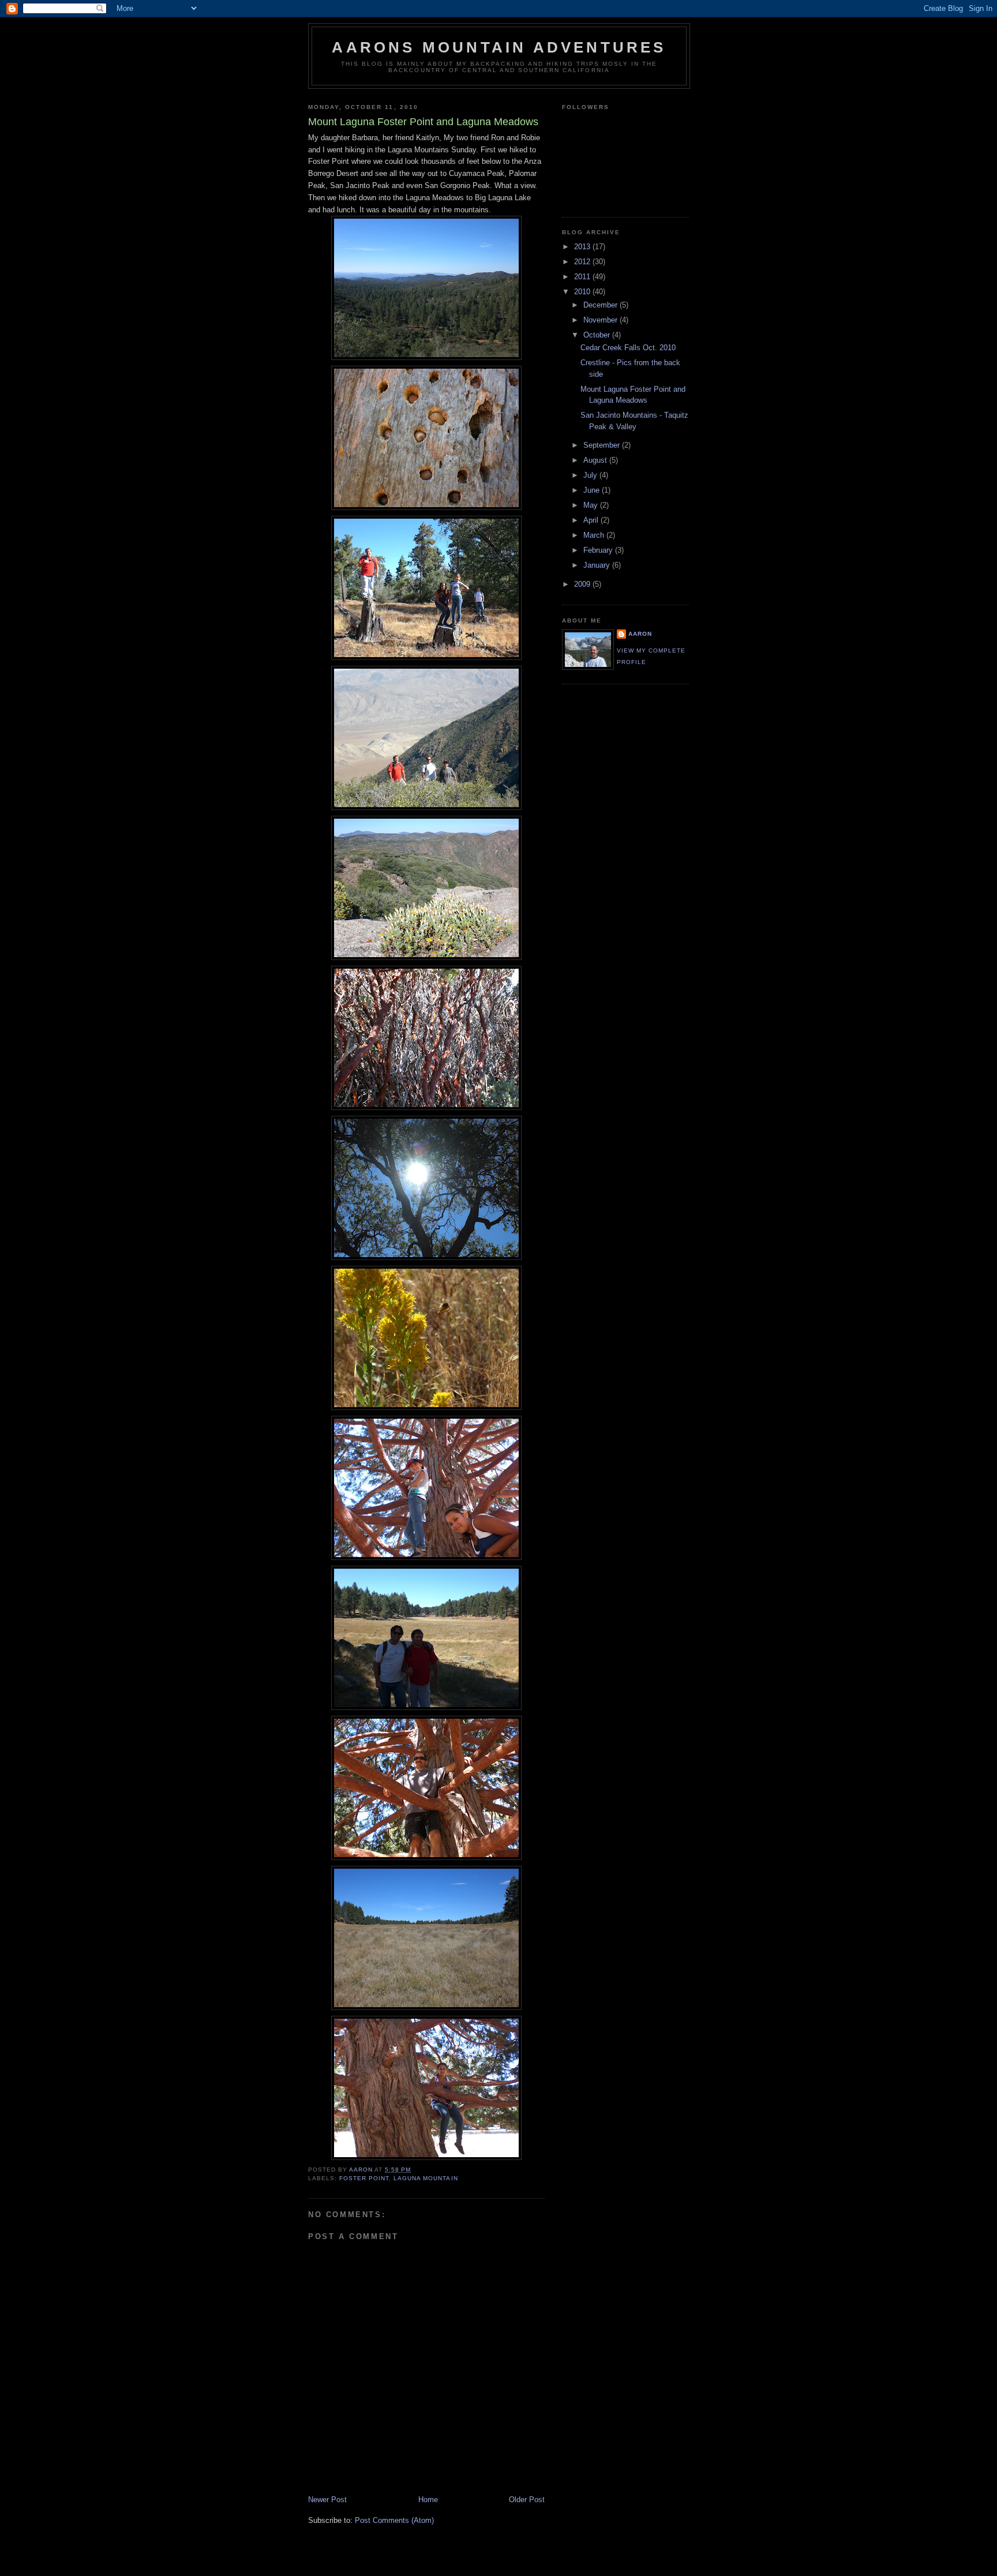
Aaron (640, 634)
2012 (583, 262)
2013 (583, 247)
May (592, 505)
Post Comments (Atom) (394, 2520)
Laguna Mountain (426, 2178)
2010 (583, 292)
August (596, 460)
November (601, 320)
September (603, 445)
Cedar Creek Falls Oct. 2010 (628, 348)
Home (428, 2500)
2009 (583, 584)
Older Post (527, 2500)
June (593, 490)
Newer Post (327, 2500)
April (592, 520)
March (595, 535)
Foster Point (364, 2178)
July (591, 475)
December (601, 305)
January (598, 565)
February (599, 550)
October (598, 335)
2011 (583, 277)
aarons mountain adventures (499, 47)
